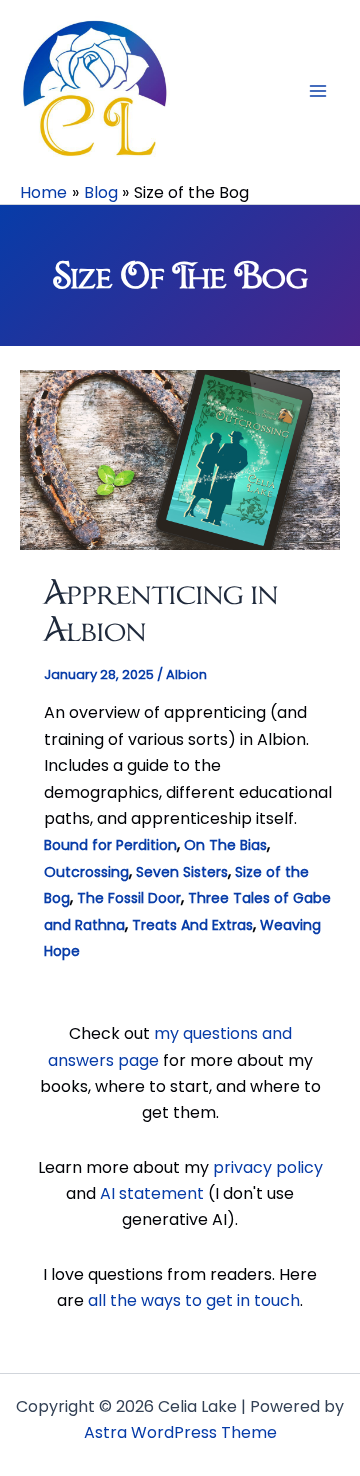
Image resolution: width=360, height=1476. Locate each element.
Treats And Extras (192, 925)
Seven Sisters (182, 872)
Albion (186, 674)
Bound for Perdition (110, 845)
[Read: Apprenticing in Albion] (180, 459)
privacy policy (268, 1167)
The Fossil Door (129, 898)
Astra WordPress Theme (180, 1432)
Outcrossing (86, 872)
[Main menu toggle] (318, 91)
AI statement (152, 1193)
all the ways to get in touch (194, 1300)
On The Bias (225, 845)
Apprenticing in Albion (161, 610)
